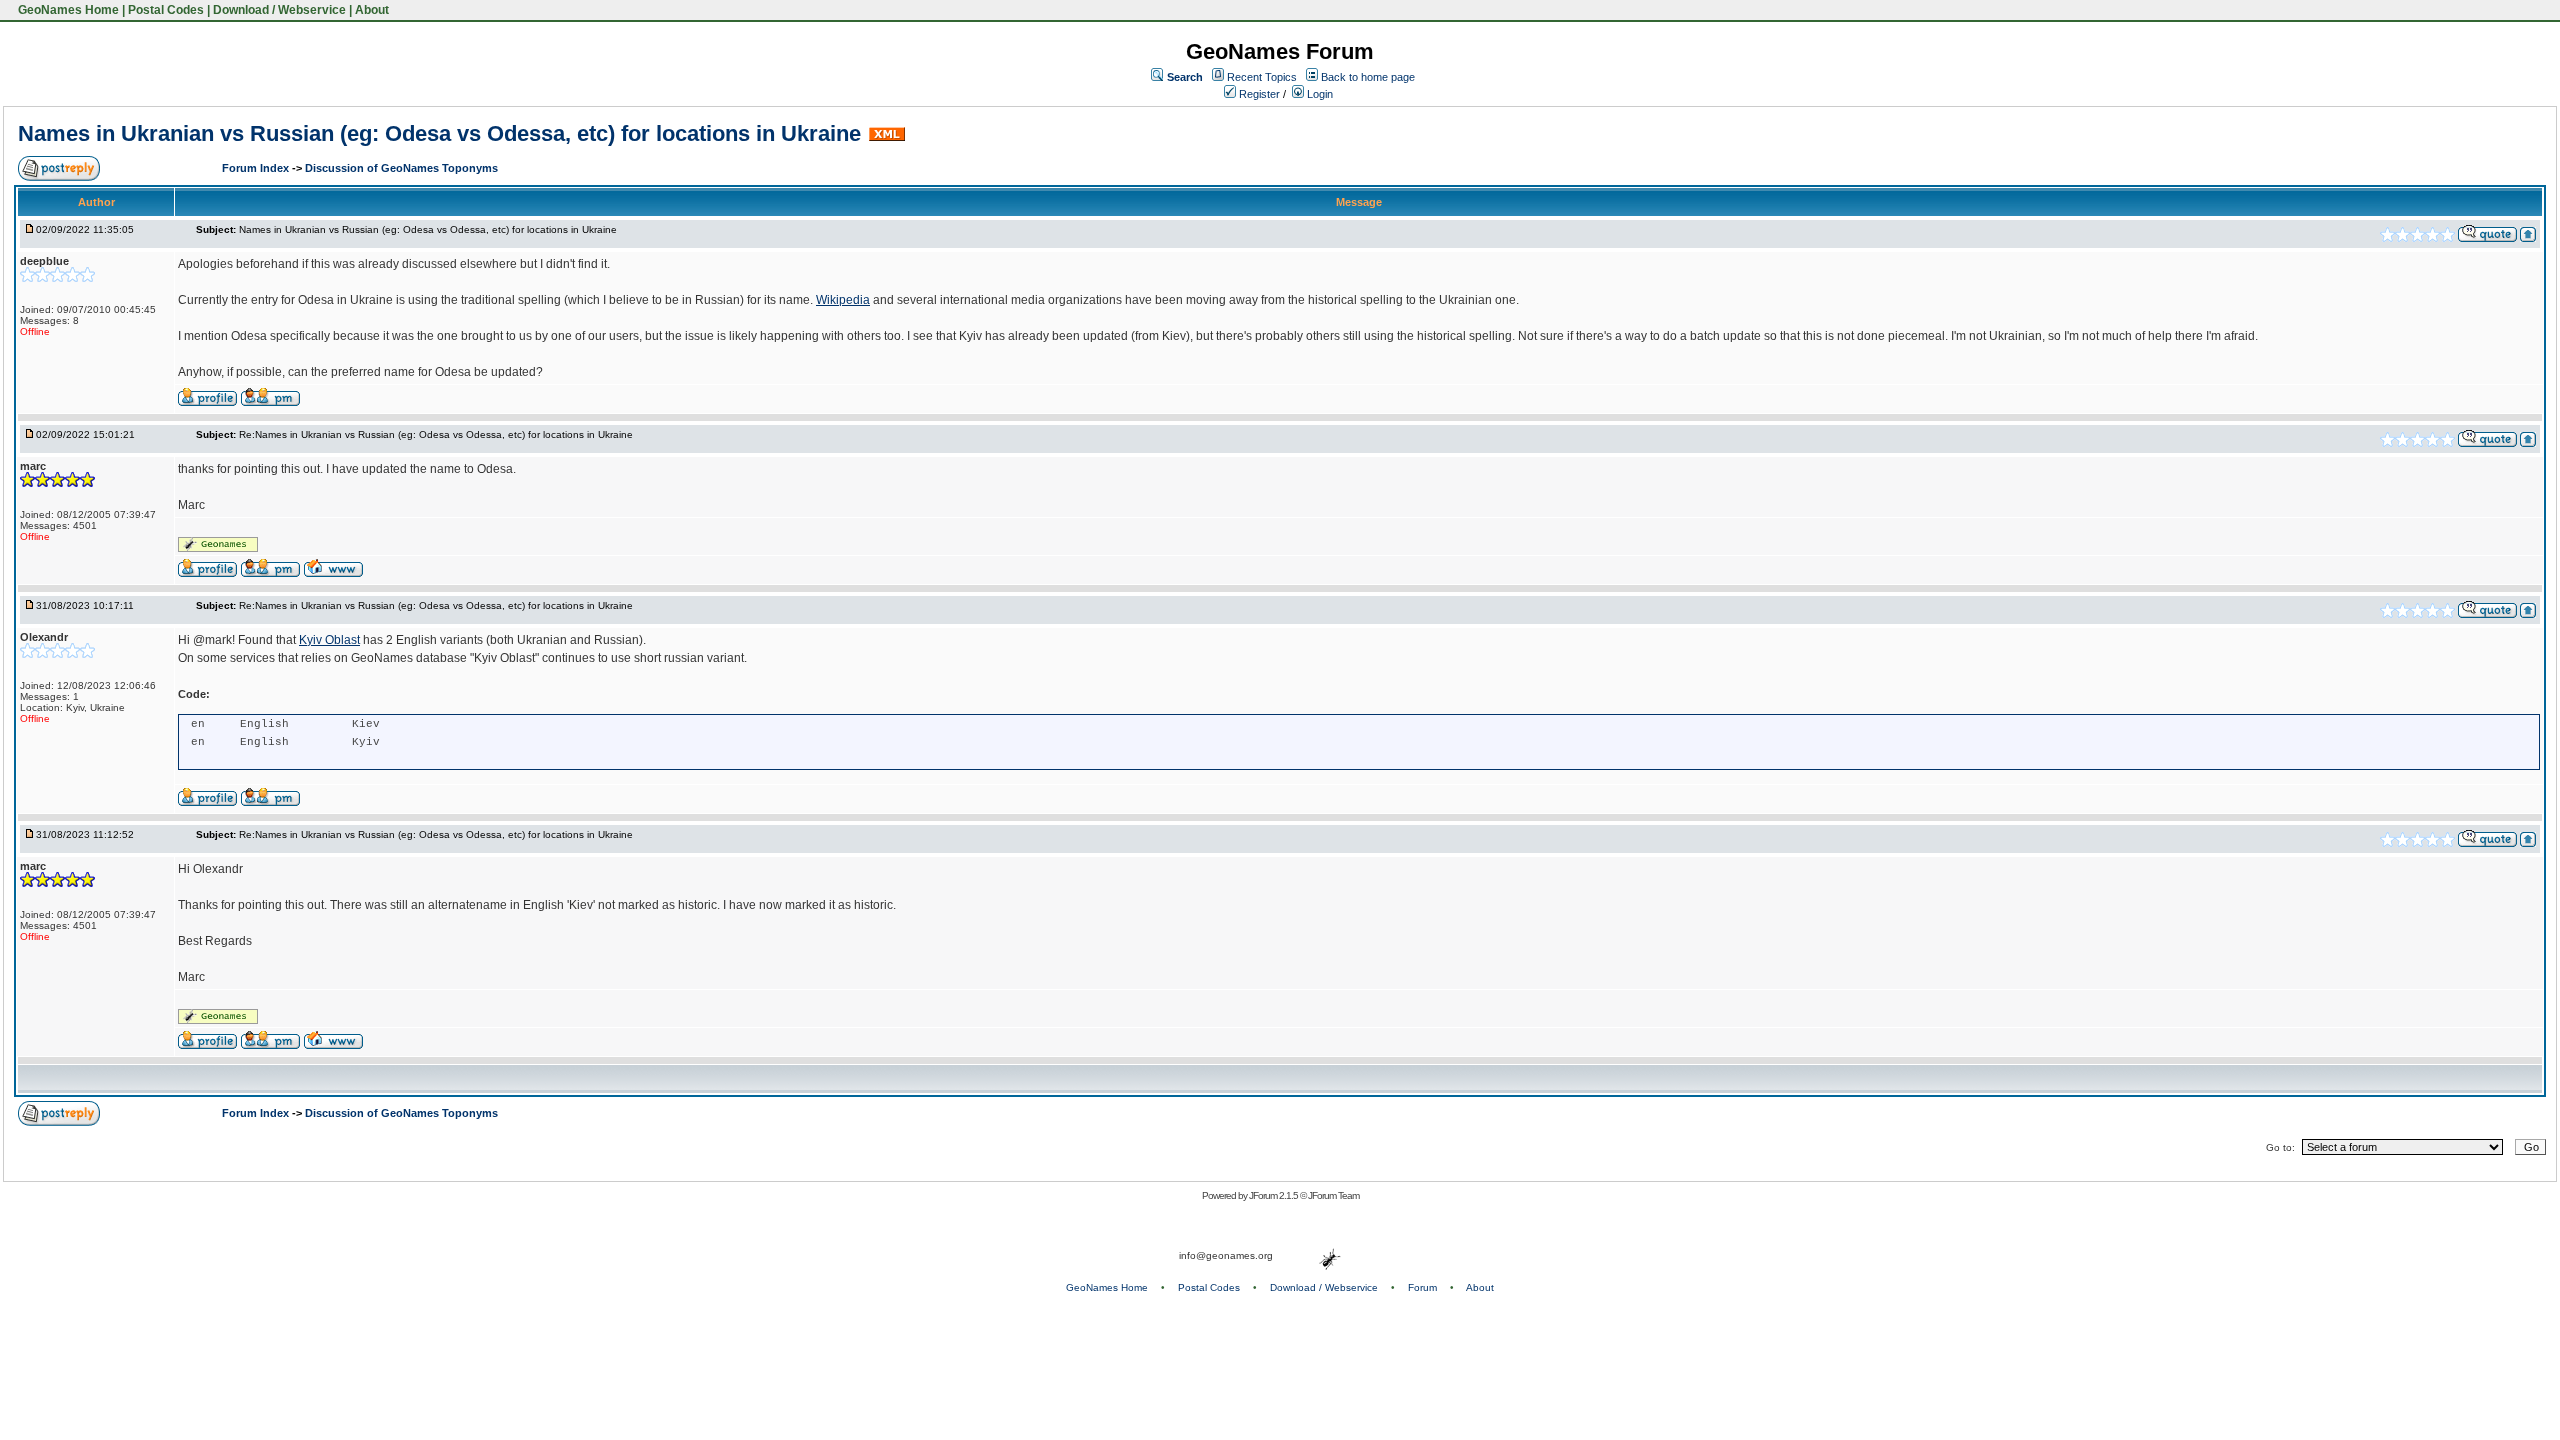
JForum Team (1333, 1195)
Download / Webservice (279, 10)
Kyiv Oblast (329, 640)
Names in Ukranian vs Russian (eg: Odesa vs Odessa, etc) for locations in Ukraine (439, 133)
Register (1258, 94)
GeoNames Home (67, 10)
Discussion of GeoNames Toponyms (401, 168)
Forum (1422, 1287)
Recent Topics (1262, 77)
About (372, 10)
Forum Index (257, 168)
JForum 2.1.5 (1274, 1195)
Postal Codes (166, 10)
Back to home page (1368, 77)
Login (1318, 94)
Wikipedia (843, 300)
